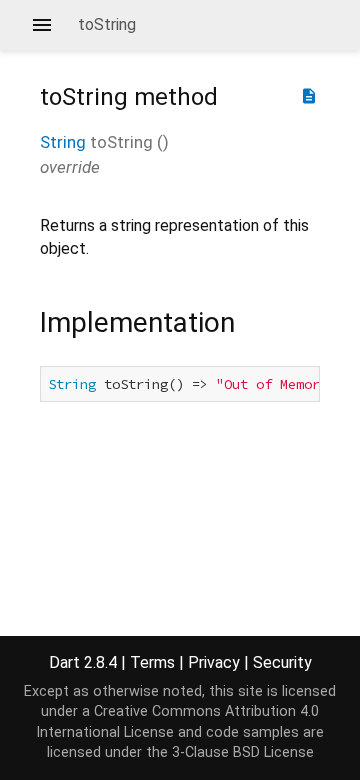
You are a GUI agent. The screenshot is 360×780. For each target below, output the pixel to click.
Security (282, 662)
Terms (152, 662)
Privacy (214, 662)
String (63, 142)
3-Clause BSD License (243, 752)
